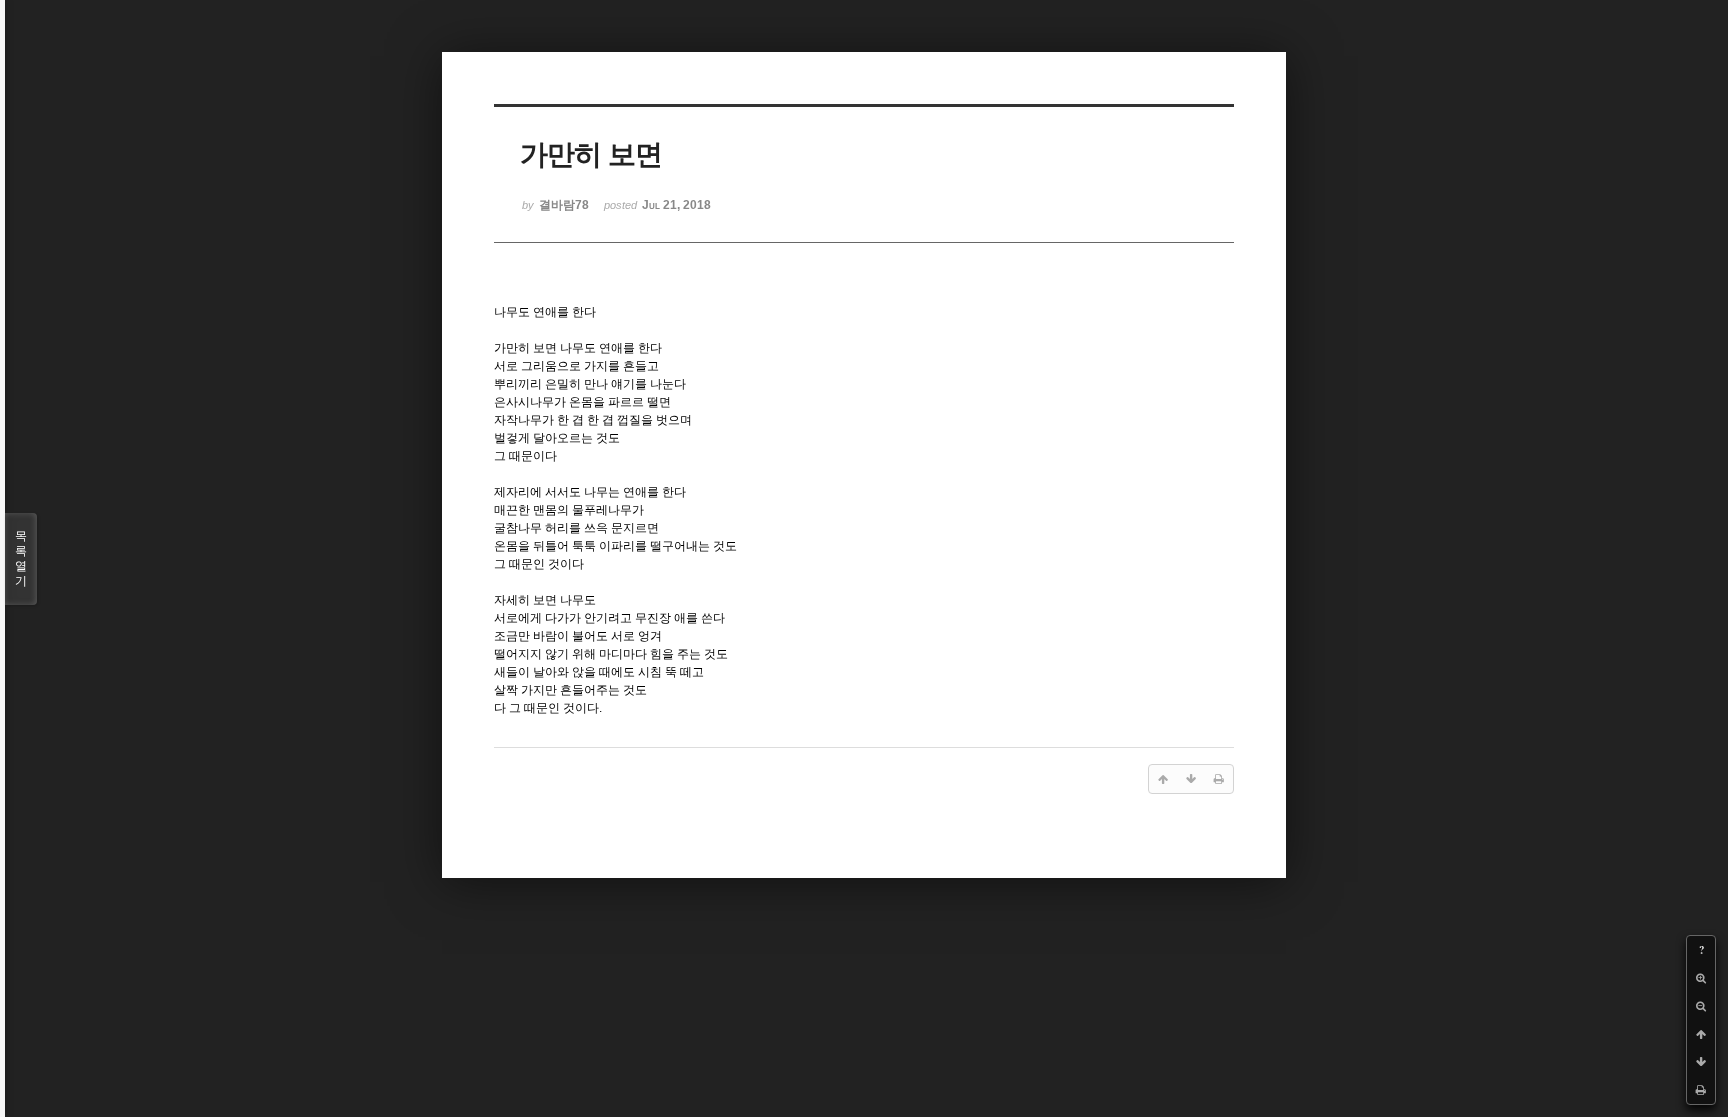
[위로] (1701, 1034)
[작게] (1701, 1006)
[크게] (1701, 978)
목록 (21, 558)
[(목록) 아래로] (1701, 1062)
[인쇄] (1701, 1090)
